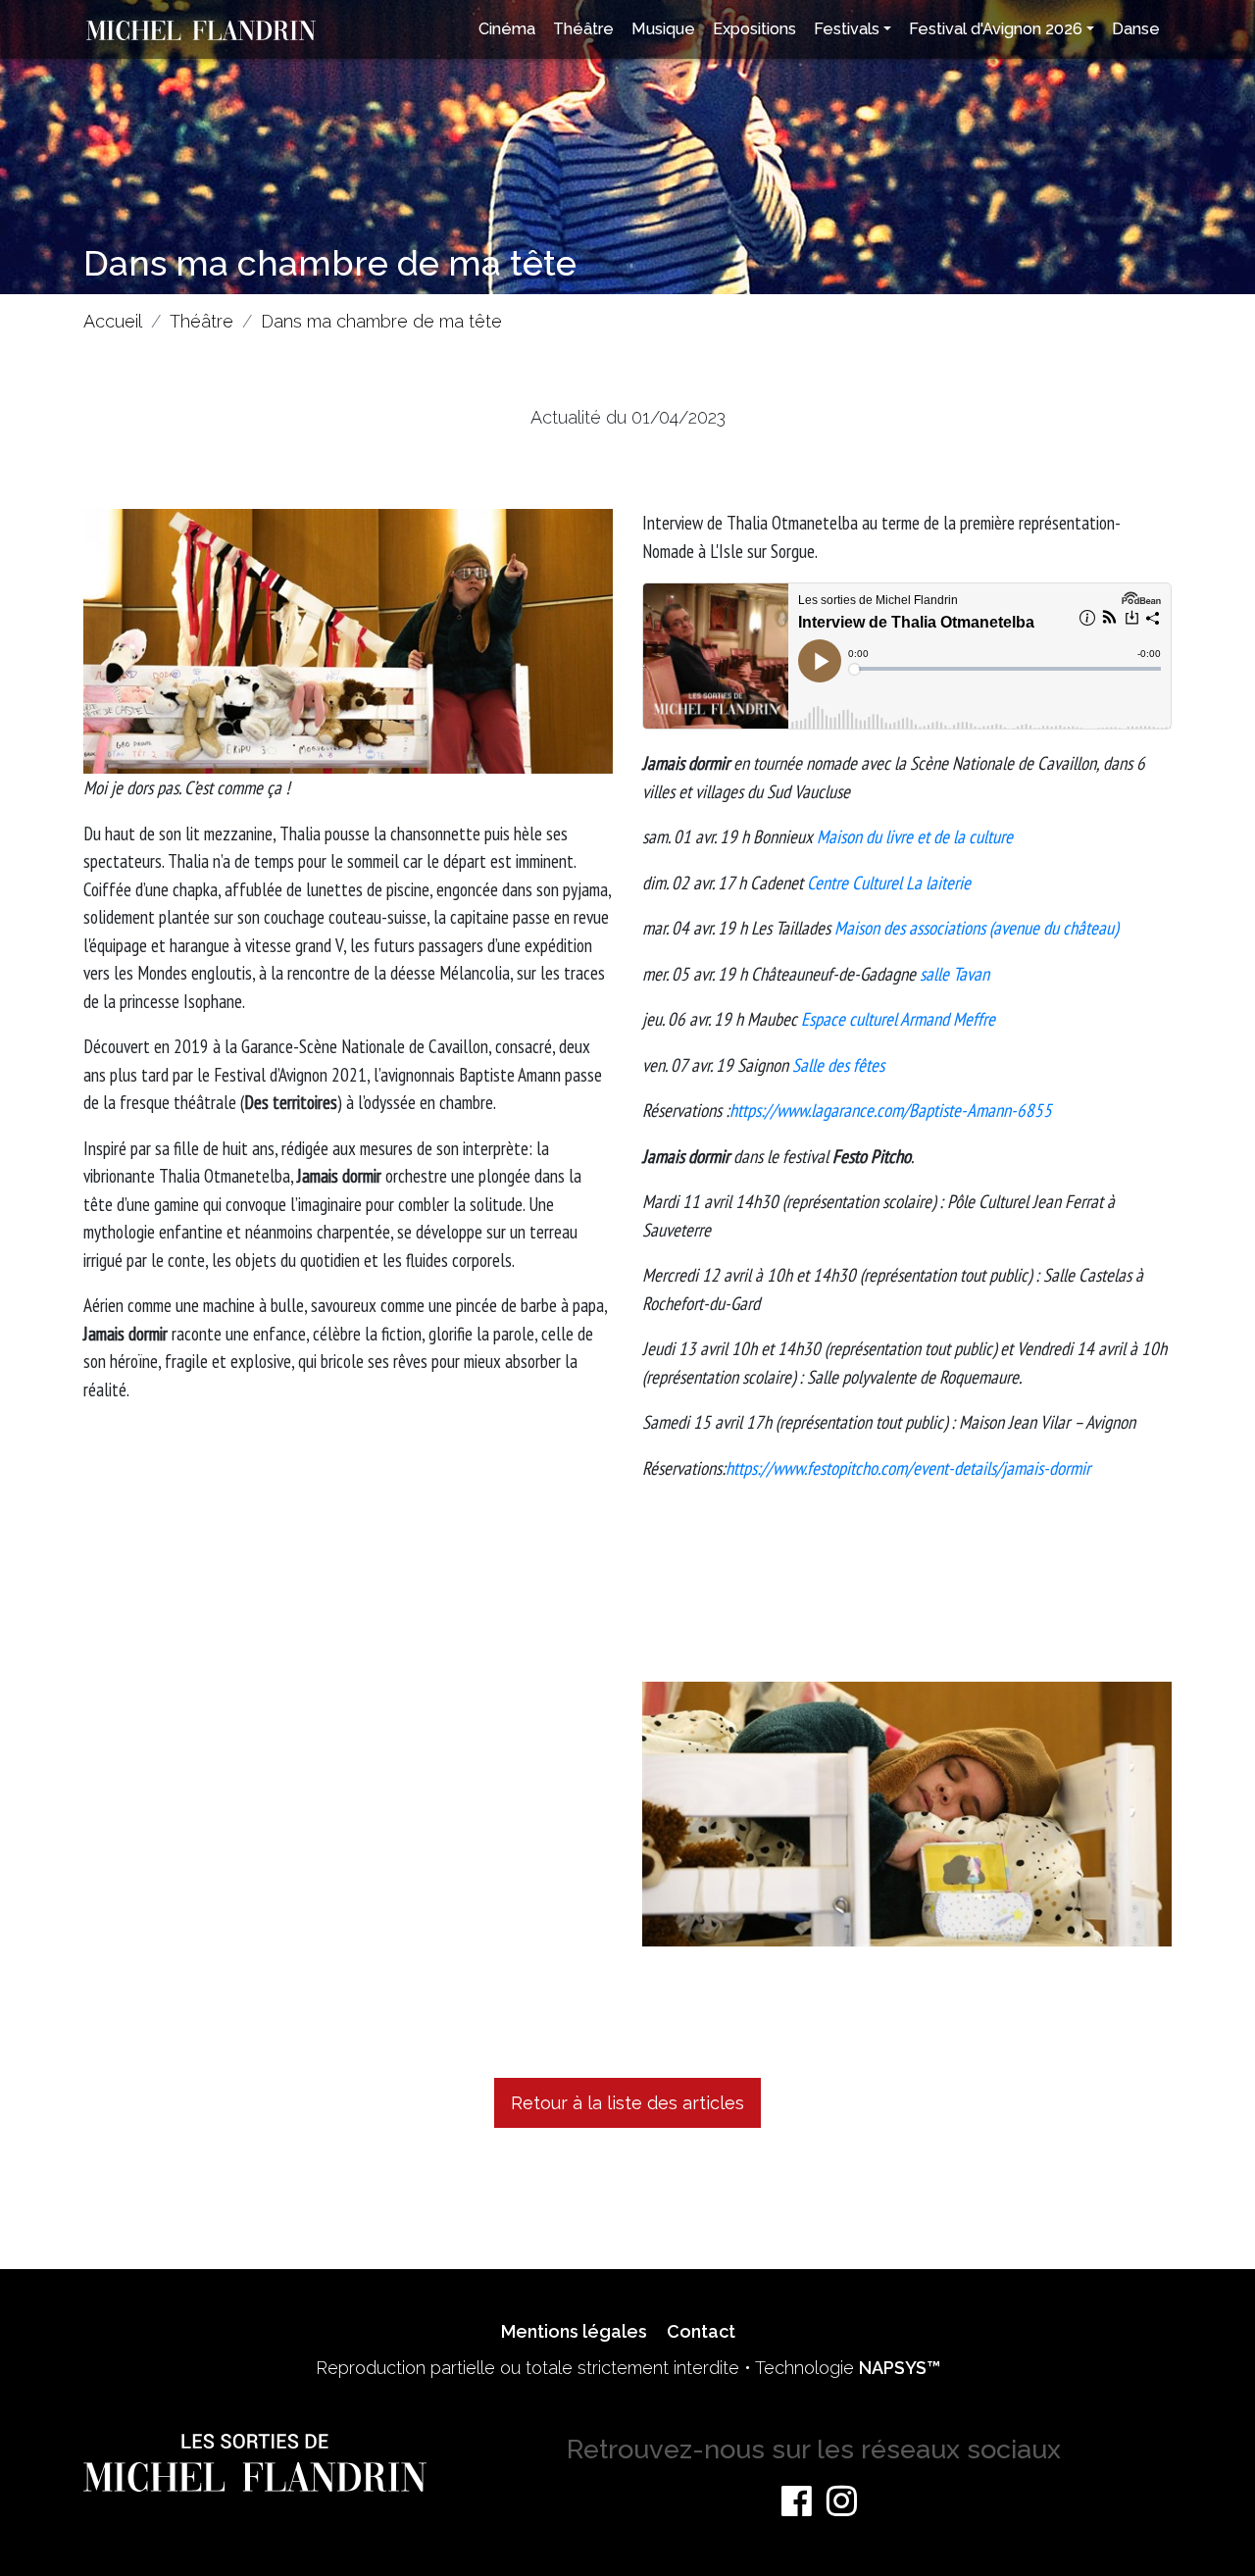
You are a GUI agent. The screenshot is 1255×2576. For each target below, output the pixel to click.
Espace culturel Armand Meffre (898, 1019)
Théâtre (583, 29)
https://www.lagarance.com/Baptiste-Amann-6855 (891, 1110)
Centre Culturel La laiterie (889, 883)
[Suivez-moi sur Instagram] (842, 2500)
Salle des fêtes (838, 1065)
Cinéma (507, 29)
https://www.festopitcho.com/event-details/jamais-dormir (908, 1468)
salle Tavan (954, 974)
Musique (663, 29)
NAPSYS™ (900, 2368)
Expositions (754, 29)
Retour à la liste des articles (627, 2103)
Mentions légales (574, 2331)
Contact (701, 2331)
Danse (1136, 29)
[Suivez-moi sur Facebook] (797, 2500)
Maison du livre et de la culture (915, 836)
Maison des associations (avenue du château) (976, 928)
